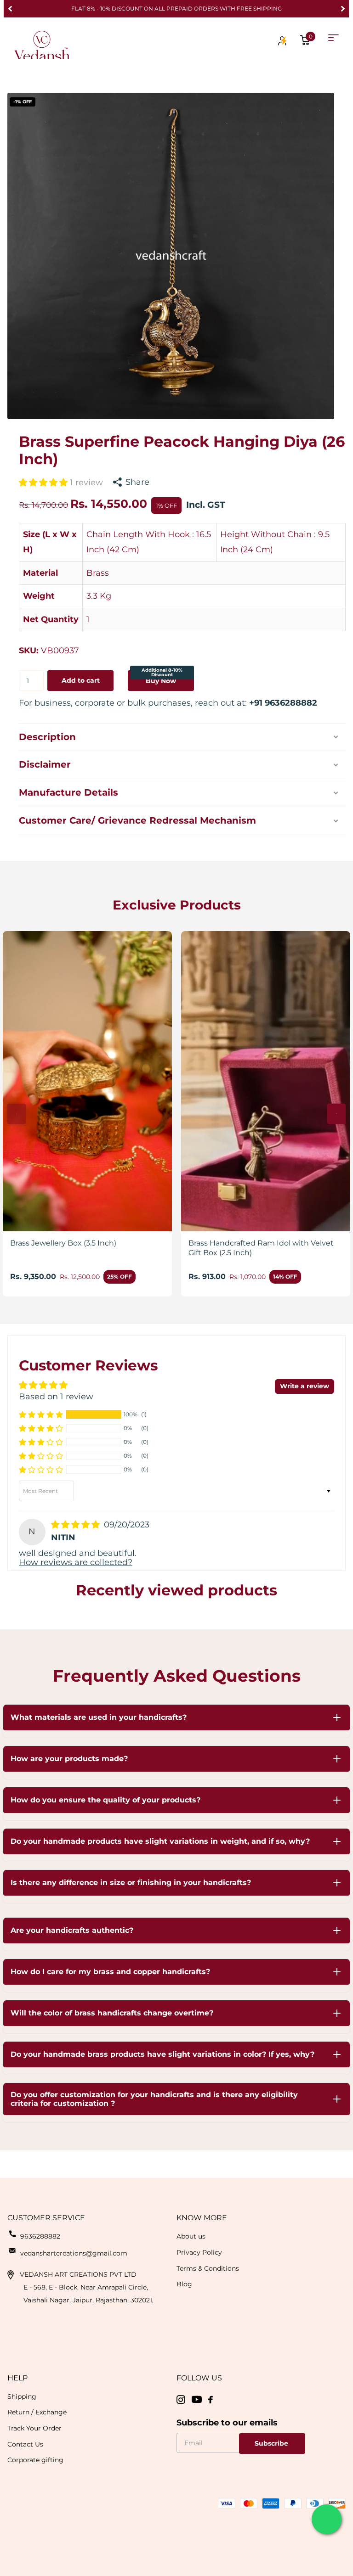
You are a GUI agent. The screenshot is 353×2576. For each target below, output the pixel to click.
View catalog (333, 38)
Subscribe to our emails (227, 2423)
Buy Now (162, 677)
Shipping (22, 2396)
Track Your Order (34, 2428)
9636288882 (40, 2236)
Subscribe (272, 2443)
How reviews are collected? (76, 1562)
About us (191, 2236)
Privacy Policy (199, 2252)
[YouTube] (197, 2399)
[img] (77, 1525)
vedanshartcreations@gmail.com (74, 2253)
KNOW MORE (202, 2218)
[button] (10, 9)
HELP (17, 2378)
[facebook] (211, 2400)
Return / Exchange (37, 2412)
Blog (184, 2284)
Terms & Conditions (208, 2268)
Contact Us (25, 2444)
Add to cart (81, 680)
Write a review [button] (305, 1386)
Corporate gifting (35, 2460)
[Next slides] (336, 1114)
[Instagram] (181, 2400)
